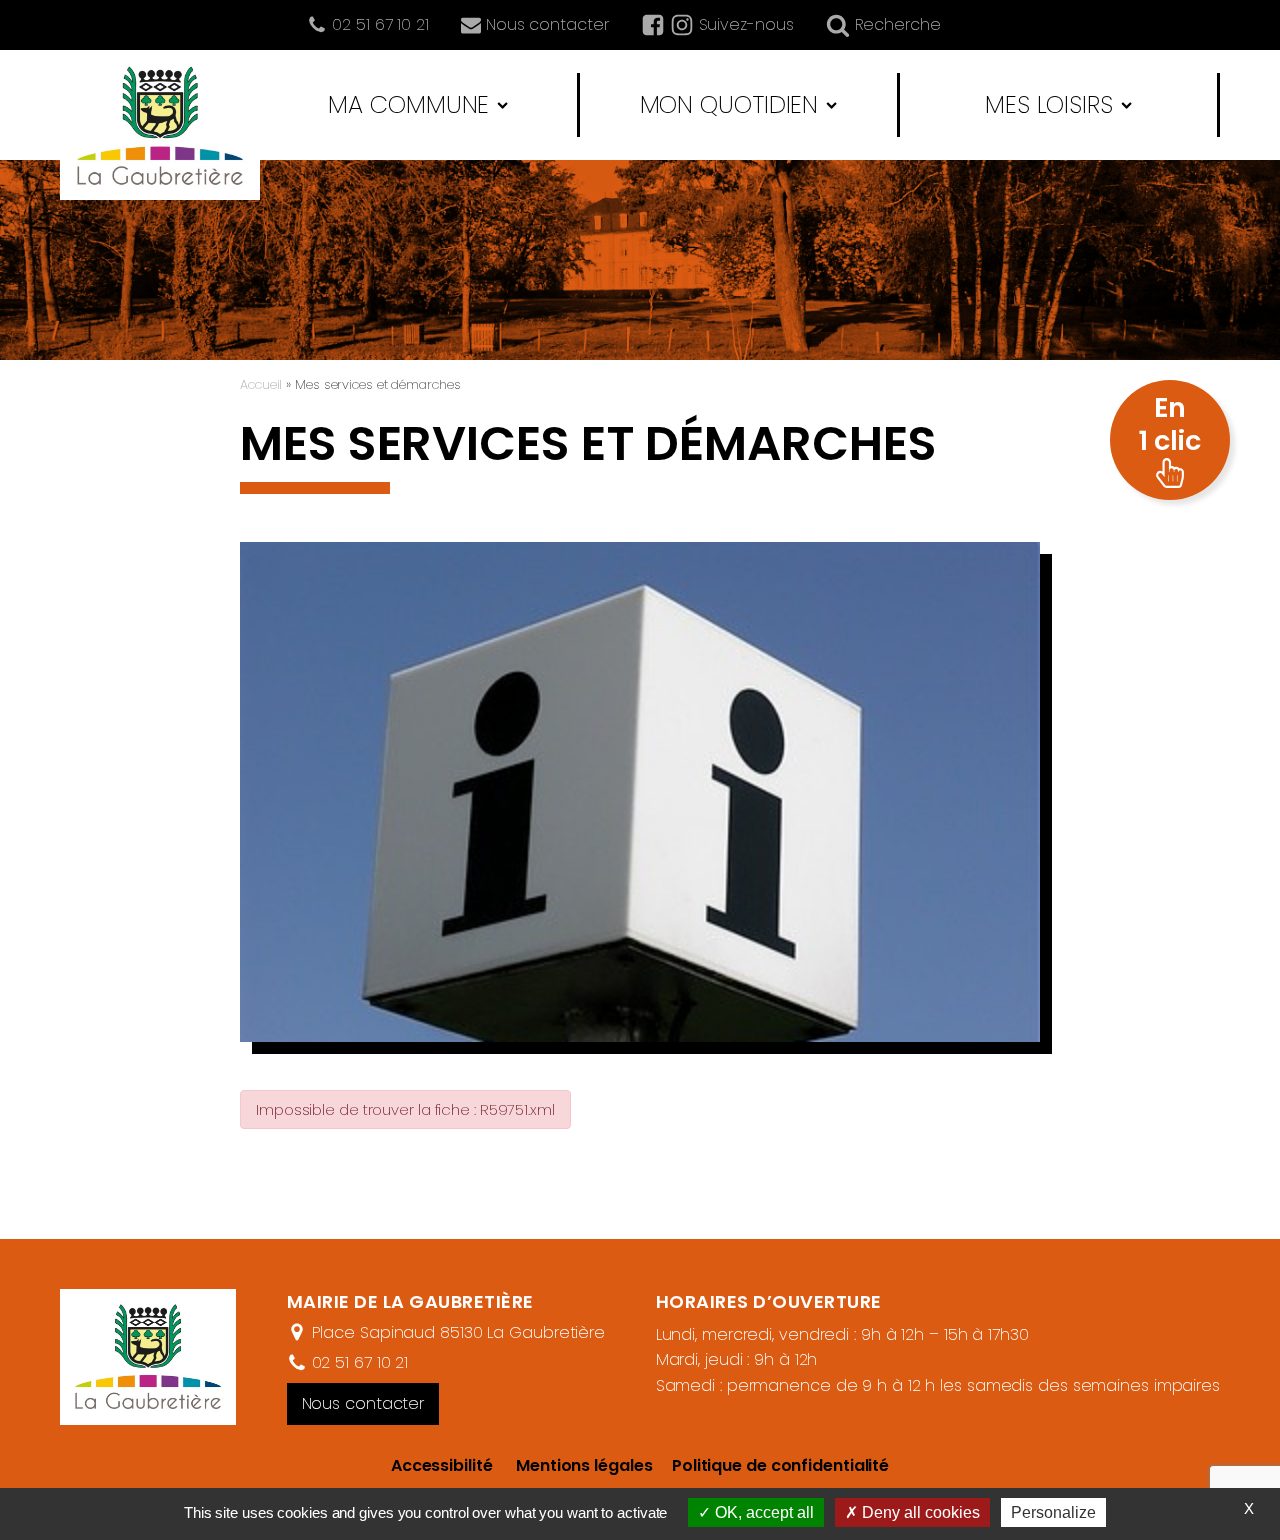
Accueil (261, 384)
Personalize (1053, 1512)
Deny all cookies (919, 1512)
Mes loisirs (1049, 104)
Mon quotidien (729, 104)
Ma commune (408, 104)
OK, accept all (762, 1512)
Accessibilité (442, 1465)
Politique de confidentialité (770, 1465)
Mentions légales (584, 1465)
